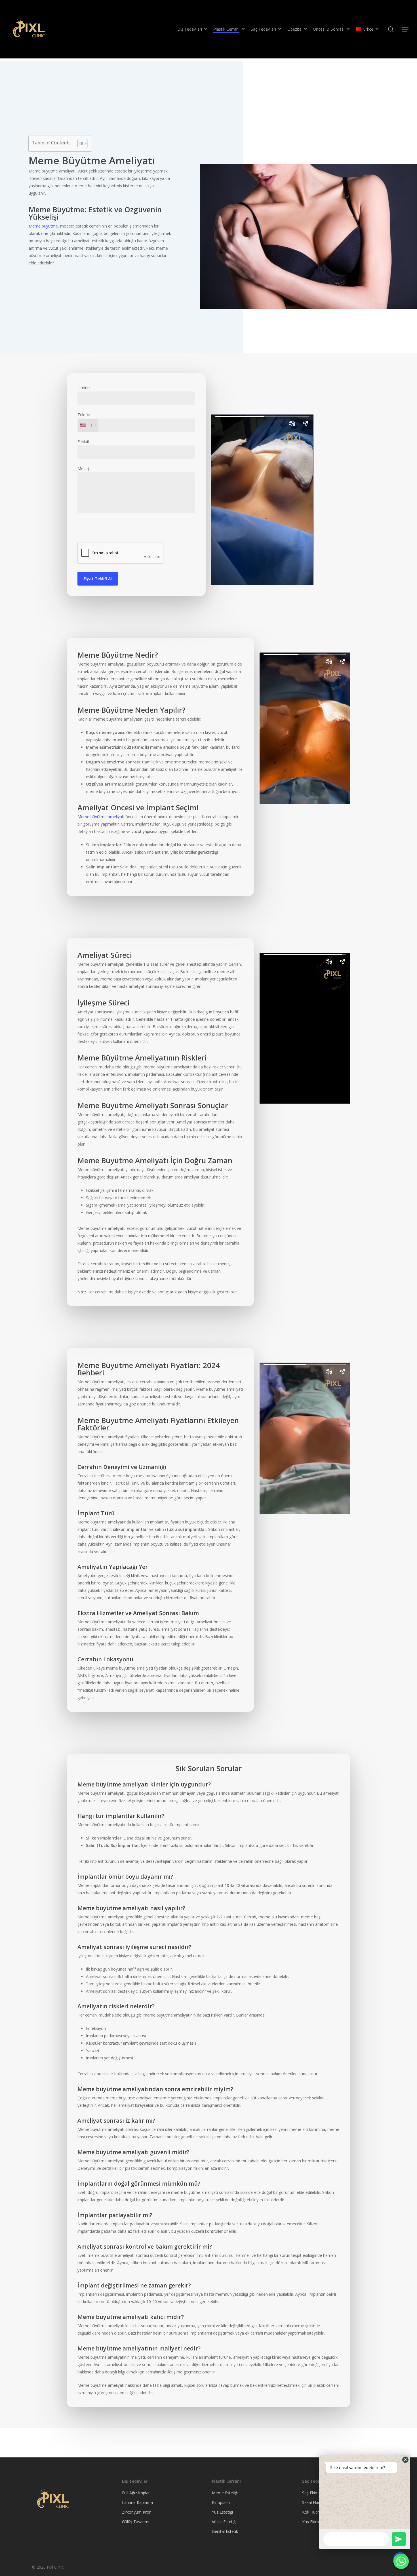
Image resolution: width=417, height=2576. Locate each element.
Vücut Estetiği (224, 2522)
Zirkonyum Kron (137, 2512)
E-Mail (83, 442)
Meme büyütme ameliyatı (101, 817)
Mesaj (83, 469)
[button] (405, 2460)
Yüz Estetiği (222, 2512)
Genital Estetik (225, 2531)
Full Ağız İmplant (137, 2493)
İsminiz (84, 388)
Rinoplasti (221, 2502)
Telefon (85, 420)
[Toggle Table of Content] (80, 144)
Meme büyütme (43, 226)
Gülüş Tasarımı (136, 2522)
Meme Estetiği (225, 2493)
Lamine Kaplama (137, 2502)
